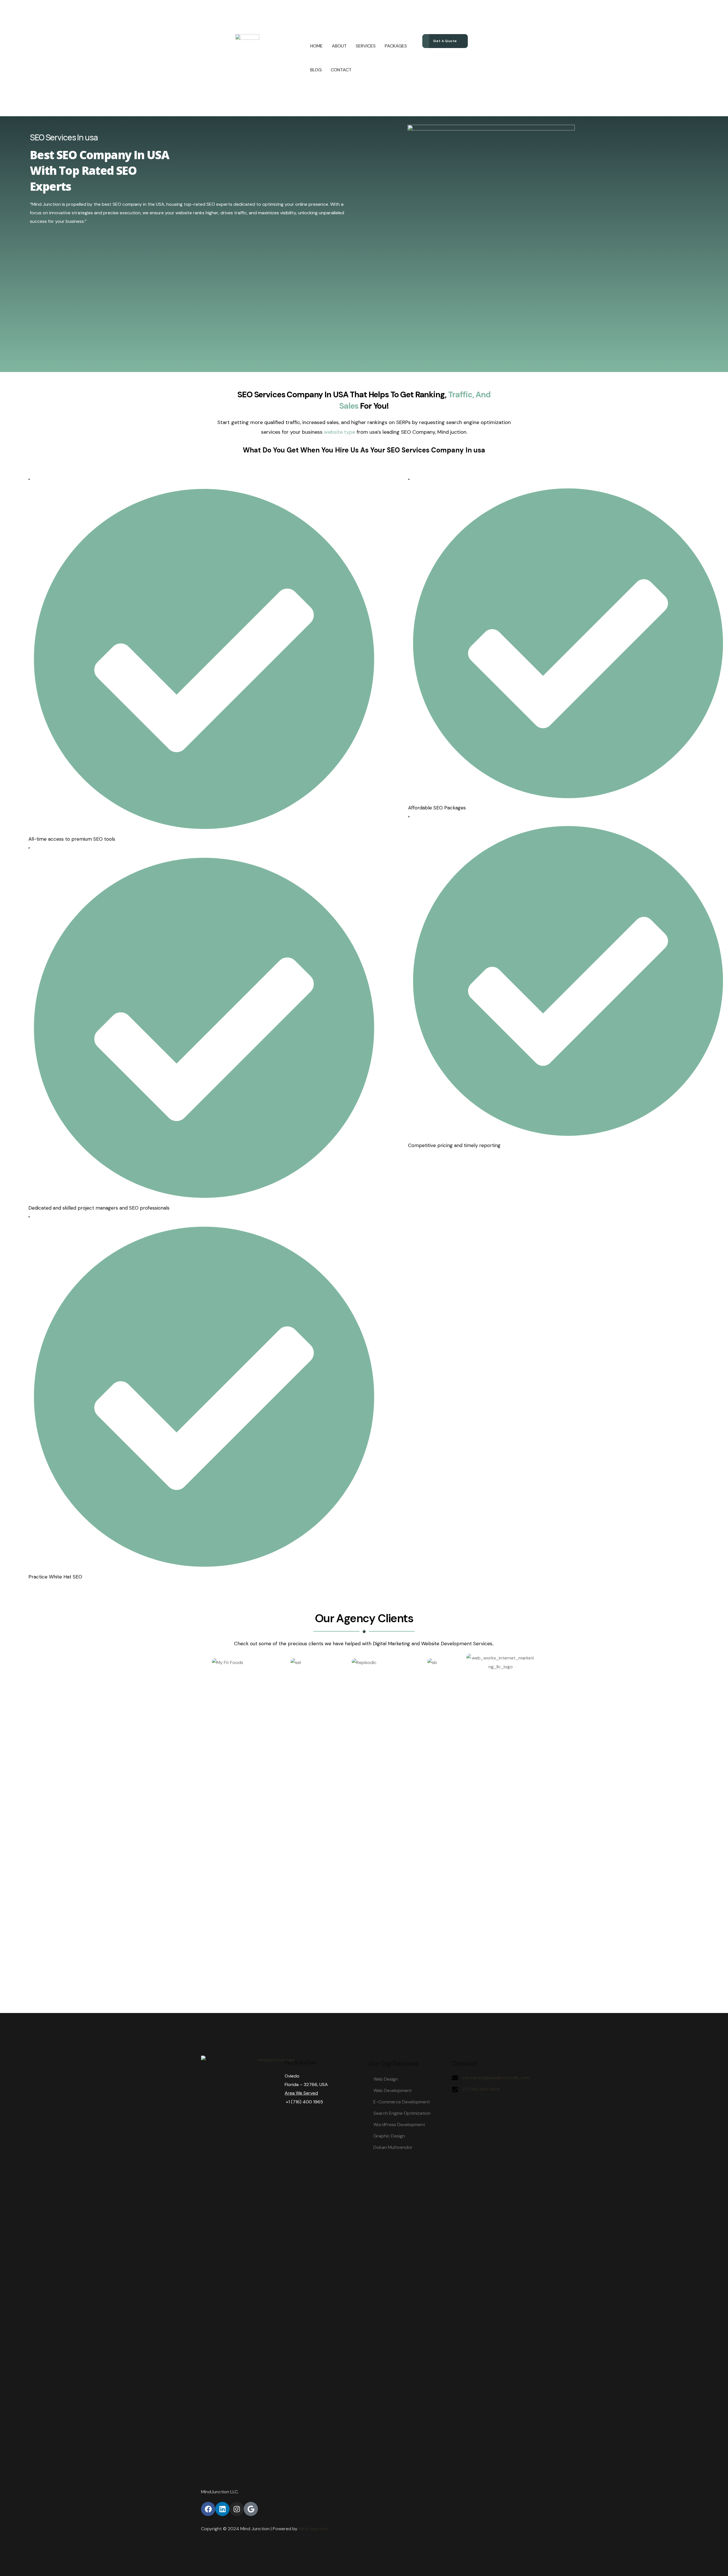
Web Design (386, 2079)
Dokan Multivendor (393, 2147)
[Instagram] (237, 2509)
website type (340, 432)
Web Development (393, 2090)
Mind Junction (313, 2529)
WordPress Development (399, 2125)
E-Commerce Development (402, 2102)
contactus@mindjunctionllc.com (496, 2078)
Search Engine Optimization (402, 2113)
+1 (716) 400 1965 (481, 2089)
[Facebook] (208, 2509)
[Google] (251, 2509)
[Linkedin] (222, 2509)
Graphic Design (389, 2136)
